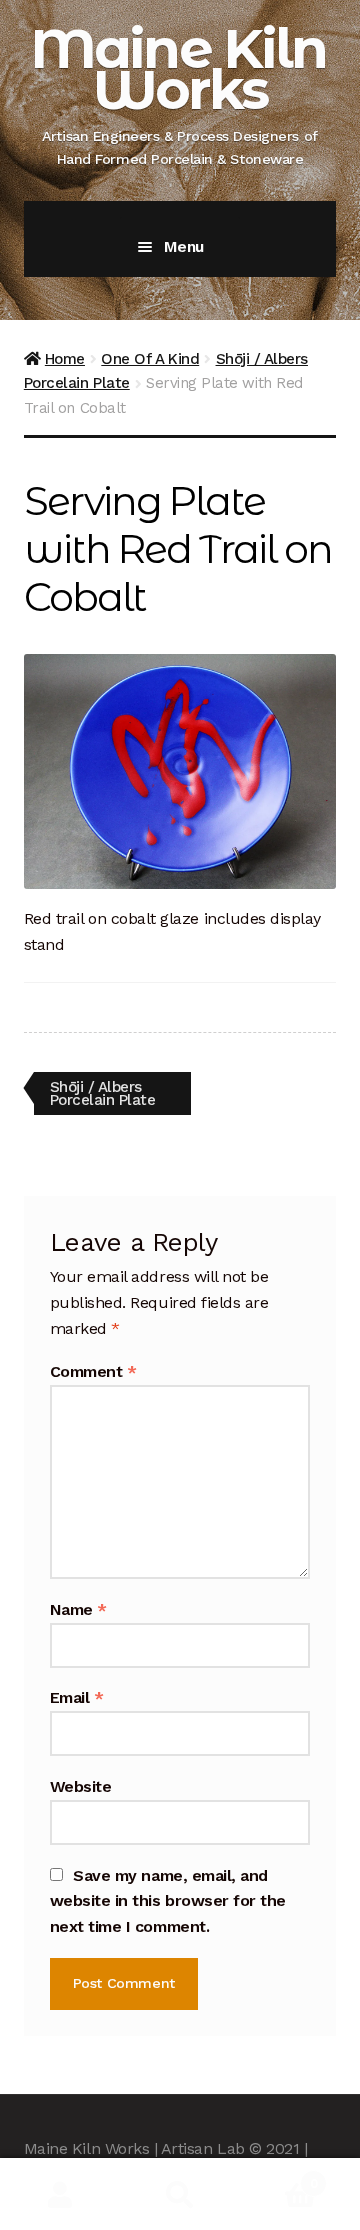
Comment (93, 1371)
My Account (60, 2194)
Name (78, 1609)
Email (77, 1697)
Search (180, 2194)
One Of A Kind (150, 359)
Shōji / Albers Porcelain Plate (102, 1092)
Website (81, 1786)
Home (65, 359)
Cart (278, 2176)
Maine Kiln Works (178, 69)
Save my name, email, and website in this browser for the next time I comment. (168, 1901)
